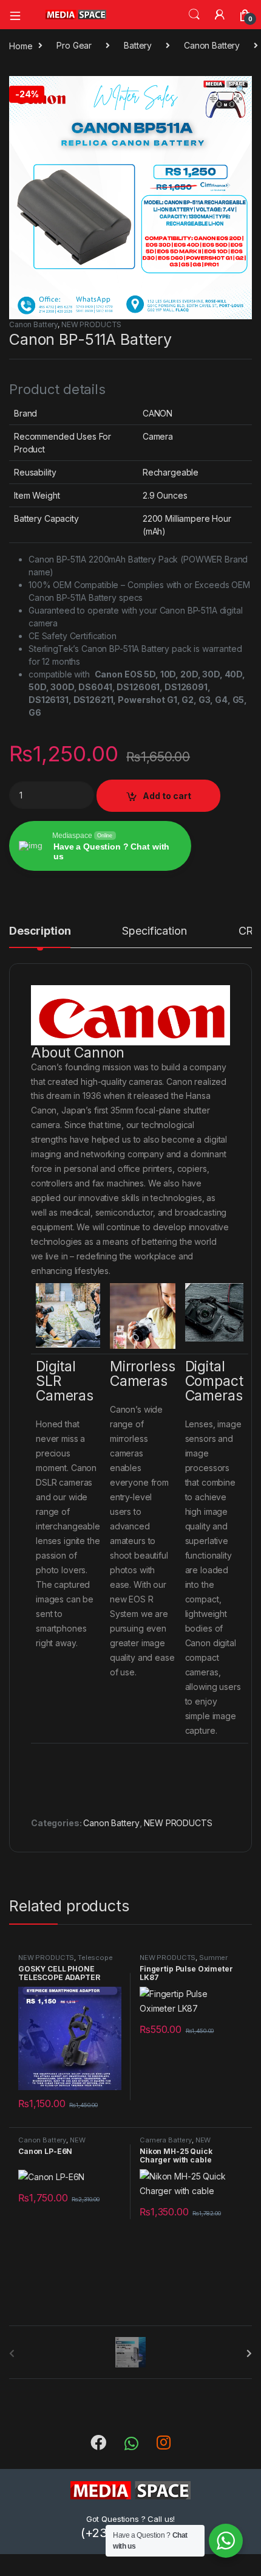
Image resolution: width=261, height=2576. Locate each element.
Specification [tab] (154, 931)
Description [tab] (40, 931)
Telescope (95, 1958)
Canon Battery (212, 45)
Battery (138, 45)
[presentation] (249, 2353)
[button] (241, 89)
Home (21, 45)
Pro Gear (74, 45)
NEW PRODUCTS (91, 324)
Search (194, 15)
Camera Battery (166, 2140)
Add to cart (167, 796)
